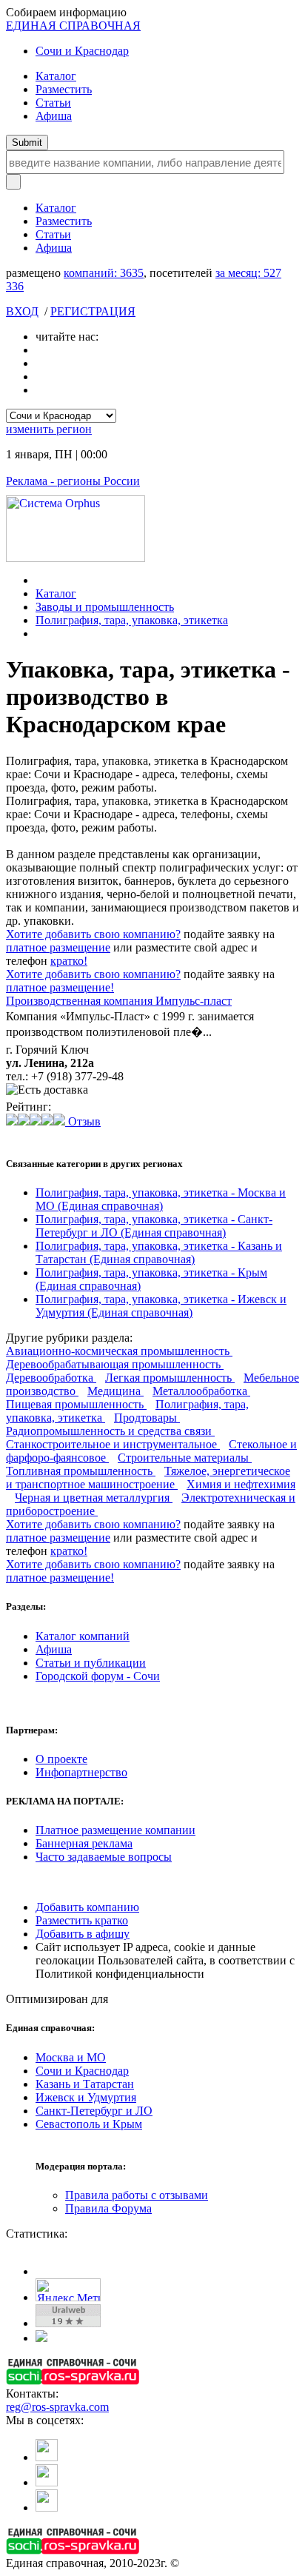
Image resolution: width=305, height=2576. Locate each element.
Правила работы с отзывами (137, 2195)
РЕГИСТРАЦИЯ (93, 311)
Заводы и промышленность (105, 607)
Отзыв (83, 1121)
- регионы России (73, 481)
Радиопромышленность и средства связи (110, 1431)
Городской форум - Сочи (98, 1676)
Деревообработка (51, 1378)
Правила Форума (108, 2208)
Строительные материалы (185, 1458)
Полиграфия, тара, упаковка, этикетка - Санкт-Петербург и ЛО (154, 1226)
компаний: (104, 273)
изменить (49, 429)
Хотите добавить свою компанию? (93, 934)
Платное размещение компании (115, 1830)
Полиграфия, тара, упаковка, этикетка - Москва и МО (161, 1199)
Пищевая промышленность (76, 1404)
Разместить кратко (82, 1920)
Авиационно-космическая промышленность (119, 1351)
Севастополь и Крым (89, 2124)
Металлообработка (201, 1391)
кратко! (69, 961)
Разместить (64, 89)
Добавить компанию (87, 1907)
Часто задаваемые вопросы (104, 1857)
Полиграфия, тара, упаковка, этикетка (132, 620)
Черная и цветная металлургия (94, 1498)
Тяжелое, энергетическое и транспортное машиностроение (148, 1478)
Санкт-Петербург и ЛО (94, 2111)
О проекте (61, 1759)
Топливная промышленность (81, 1471)
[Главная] (40, 580)
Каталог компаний (83, 1636)
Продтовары (147, 1418)
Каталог (56, 76)
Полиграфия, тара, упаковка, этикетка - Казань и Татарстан (159, 1252)
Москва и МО (71, 2057)
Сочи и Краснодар (82, 51)
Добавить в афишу (83, 1934)
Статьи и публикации (91, 1663)
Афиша (54, 116)
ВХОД (22, 311)
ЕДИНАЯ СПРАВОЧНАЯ (73, 26)
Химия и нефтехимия (241, 1484)
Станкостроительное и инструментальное (113, 1444)
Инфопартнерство (81, 1772)
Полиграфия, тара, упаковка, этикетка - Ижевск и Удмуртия (161, 1306)
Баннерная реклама (84, 1843)
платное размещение (58, 947)
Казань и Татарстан (85, 2084)
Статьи (53, 103)
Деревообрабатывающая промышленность (115, 1364)
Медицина (115, 1391)
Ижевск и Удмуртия (86, 2097)
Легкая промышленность (170, 1378)
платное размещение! (60, 987)
